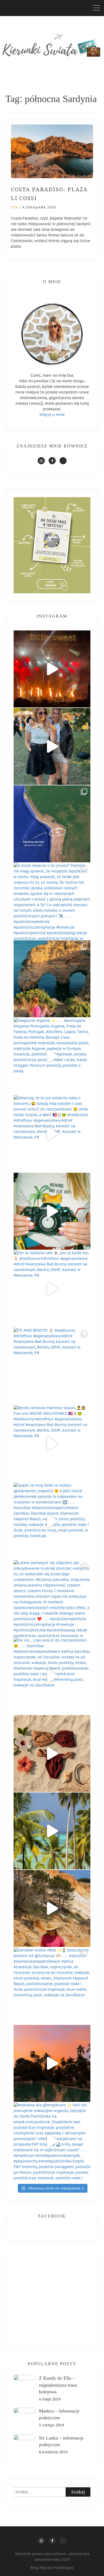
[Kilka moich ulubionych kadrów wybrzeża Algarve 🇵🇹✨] (52, 979)
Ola (15, 207)
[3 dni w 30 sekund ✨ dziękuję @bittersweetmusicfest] (52, 669)
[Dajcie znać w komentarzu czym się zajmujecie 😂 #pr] (52, 1908)
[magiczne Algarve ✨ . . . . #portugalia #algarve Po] (52, 1056)
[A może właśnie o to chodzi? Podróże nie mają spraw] (52, 901)
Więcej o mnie (52, 415)
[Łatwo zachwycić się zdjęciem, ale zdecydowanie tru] (52, 1599)
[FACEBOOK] (52, 461)
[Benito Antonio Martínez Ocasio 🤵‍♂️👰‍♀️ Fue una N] (52, 1444)
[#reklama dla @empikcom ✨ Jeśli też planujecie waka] (52, 2141)
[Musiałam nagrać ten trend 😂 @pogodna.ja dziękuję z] (52, 2063)
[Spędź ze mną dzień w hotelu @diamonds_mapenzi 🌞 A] (52, 1521)
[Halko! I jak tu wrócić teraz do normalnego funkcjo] (52, 1211)
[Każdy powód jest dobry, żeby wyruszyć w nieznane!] (52, 824)
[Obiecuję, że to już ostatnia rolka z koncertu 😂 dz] (52, 1134)
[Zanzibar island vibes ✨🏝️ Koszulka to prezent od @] (52, 1986)
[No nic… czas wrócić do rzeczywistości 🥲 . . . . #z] (52, 1676)
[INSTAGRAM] (41, 461)
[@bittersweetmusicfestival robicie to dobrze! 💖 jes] (52, 746)
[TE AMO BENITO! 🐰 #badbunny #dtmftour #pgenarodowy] (52, 1366)
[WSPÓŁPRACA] (63, 461)
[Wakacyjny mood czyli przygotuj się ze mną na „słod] (52, 1753)
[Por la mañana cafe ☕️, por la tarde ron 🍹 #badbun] (52, 1289)
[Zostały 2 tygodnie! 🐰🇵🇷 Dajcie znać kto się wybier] (52, 1831)
